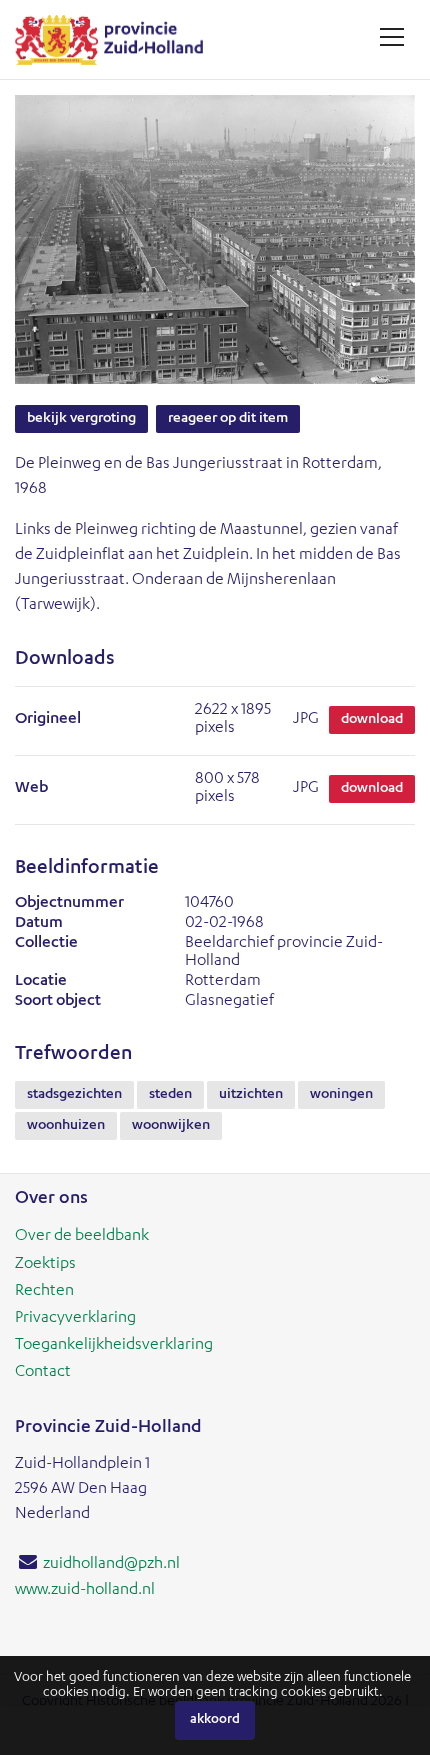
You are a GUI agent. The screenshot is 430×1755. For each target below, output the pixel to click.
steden (170, 1095)
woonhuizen (66, 1126)
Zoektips (45, 1265)
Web (31, 789)
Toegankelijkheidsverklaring (114, 1346)
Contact (43, 1373)
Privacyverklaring (75, 1319)
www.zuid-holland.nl (85, 1591)
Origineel (48, 720)
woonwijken (171, 1126)
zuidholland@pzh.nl (111, 1565)
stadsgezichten (74, 1095)
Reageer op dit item (228, 419)
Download (372, 720)
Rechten (44, 1292)
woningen (341, 1095)
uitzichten (251, 1095)
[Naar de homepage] (116, 39)
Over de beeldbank (82, 1237)
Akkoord (215, 1720)
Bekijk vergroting (81, 419)
